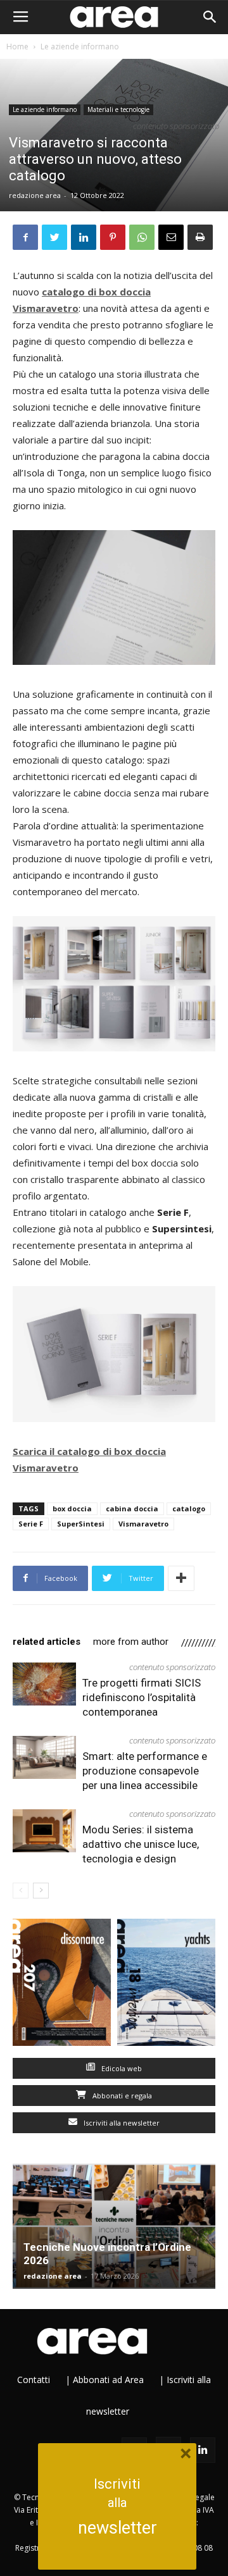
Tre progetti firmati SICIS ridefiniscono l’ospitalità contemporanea (142, 1697)
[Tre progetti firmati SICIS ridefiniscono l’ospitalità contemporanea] (44, 1684)
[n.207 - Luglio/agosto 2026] (62, 1985)
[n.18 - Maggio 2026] (166, 1985)
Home (17, 46)
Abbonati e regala (121, 2096)
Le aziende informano (80, 46)
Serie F (31, 1524)
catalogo (189, 1508)
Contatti (34, 2380)
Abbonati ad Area (108, 2380)
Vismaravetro (143, 1524)
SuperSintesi (81, 1524)
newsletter (117, 2528)
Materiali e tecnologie (118, 109)
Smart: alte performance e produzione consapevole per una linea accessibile (145, 1771)
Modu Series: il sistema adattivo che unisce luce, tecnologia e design (141, 1844)
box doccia (72, 1508)
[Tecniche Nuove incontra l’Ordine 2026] (114, 2226)
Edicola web (121, 2068)
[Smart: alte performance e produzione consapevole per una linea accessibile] (44, 1758)
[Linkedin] (203, 2450)
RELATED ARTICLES (47, 1642)
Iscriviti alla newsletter (121, 2123)
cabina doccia (132, 1508)
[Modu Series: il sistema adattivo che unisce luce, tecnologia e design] (44, 1831)
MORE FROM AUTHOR (131, 1642)
